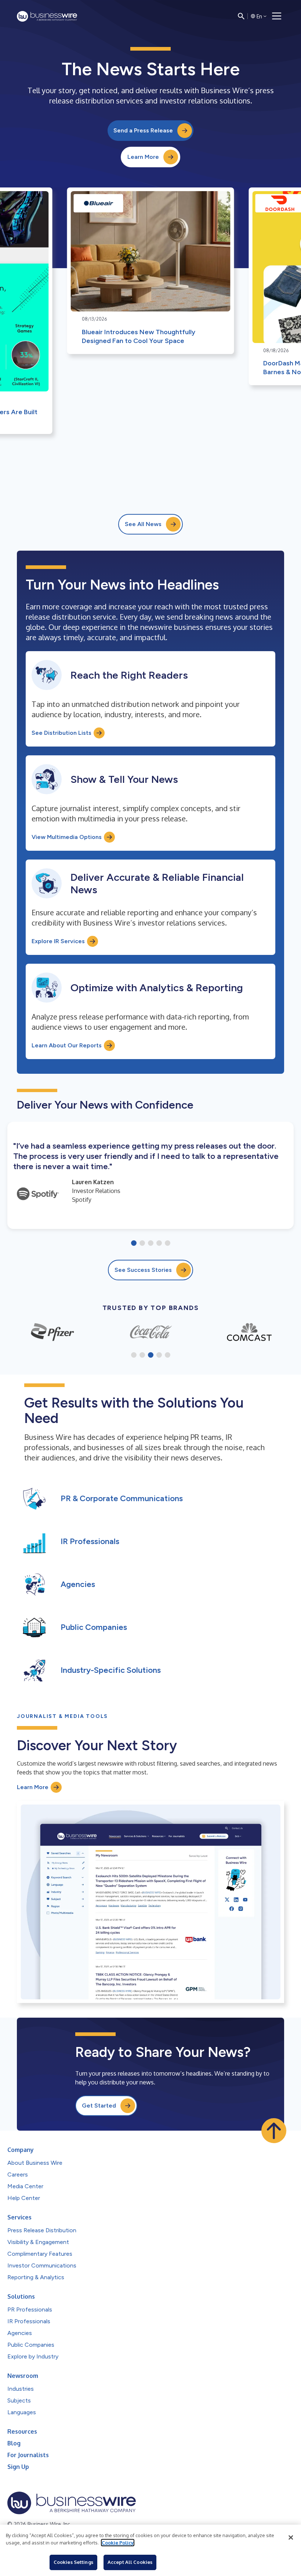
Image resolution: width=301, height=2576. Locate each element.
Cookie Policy (118, 2543)
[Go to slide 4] (159, 1244)
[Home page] (47, 16)
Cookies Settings (73, 2562)
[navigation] (277, 16)
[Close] (291, 2537)
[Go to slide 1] (134, 1244)
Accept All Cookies (130, 2562)
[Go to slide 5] (168, 1244)
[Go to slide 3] (151, 1244)
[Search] (241, 16)
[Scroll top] (274, 2131)
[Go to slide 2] (142, 1244)
